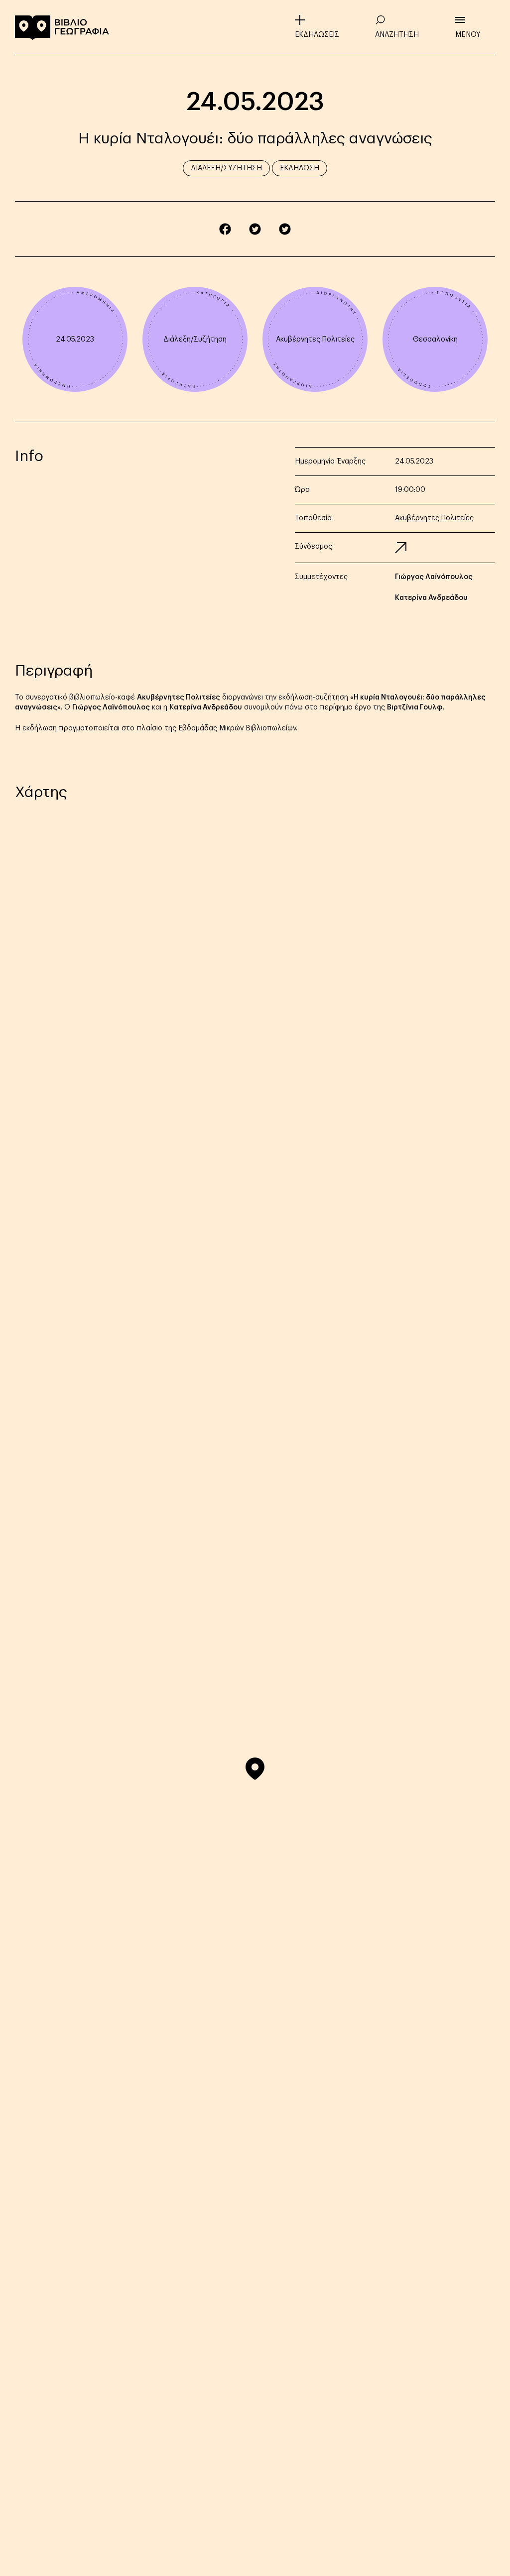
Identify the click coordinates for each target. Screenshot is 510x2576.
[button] (255, 1769)
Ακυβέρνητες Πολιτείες (315, 340)
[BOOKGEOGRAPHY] (62, 27)
